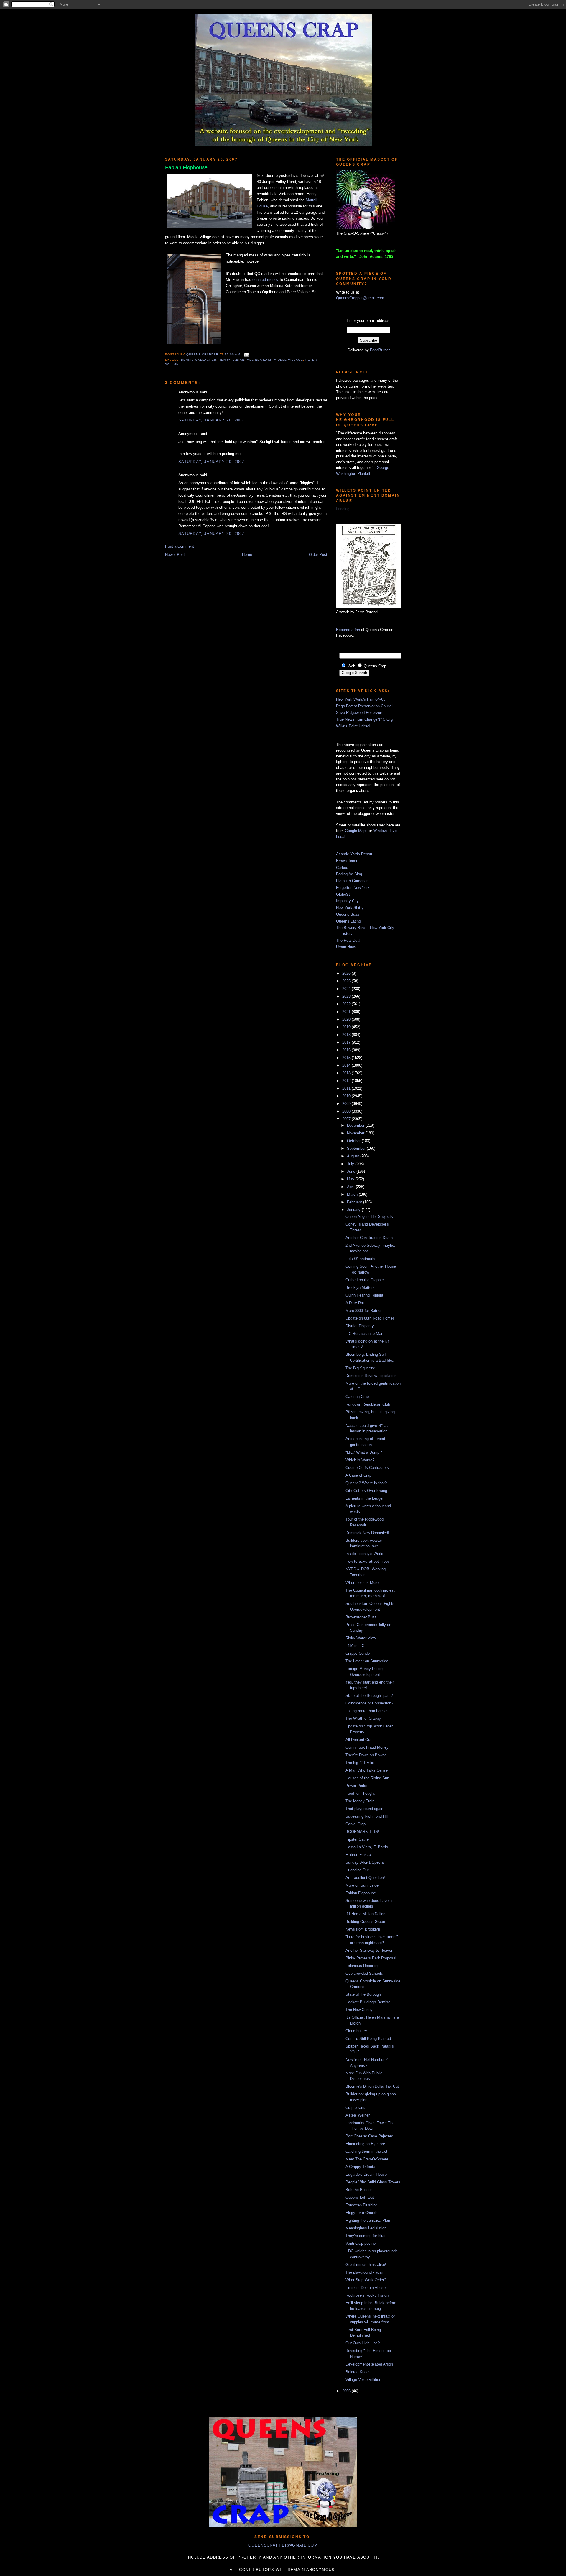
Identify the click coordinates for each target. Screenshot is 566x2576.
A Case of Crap (358, 1475)
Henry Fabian (231, 360)
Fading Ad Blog (349, 874)
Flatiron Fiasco (358, 1855)
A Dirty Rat (355, 1303)
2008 (347, 1111)
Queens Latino (348, 921)
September (357, 1148)
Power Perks (356, 1786)
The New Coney (359, 2010)
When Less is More (362, 1583)
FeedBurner (380, 350)
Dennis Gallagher (199, 360)
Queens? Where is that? (366, 1483)
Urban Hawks (347, 947)
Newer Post (175, 555)
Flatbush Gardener (352, 881)
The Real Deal (348, 940)
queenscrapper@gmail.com (283, 2545)
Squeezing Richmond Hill (367, 1816)
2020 (347, 1019)
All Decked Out (358, 1740)
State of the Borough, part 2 (369, 1695)
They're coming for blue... (367, 2236)
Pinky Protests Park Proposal (371, 1958)
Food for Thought (360, 1793)
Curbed (342, 868)
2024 (347, 989)
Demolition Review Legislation (371, 1376)
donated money (265, 280)
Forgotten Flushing (361, 2205)
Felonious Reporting (362, 1966)
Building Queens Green (365, 1922)
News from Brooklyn (363, 1929)
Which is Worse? (360, 1460)
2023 (347, 996)
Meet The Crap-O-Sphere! (367, 2159)
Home (247, 555)
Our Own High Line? (363, 2343)
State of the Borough (363, 1994)
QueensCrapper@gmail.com (360, 298)
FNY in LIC (355, 1646)
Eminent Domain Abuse (366, 2288)
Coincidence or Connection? (369, 1703)
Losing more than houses (367, 1711)
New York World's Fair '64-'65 (361, 699)
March (353, 1194)
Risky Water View (361, 1638)
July (351, 1164)
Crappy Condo (358, 1653)
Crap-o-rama (356, 2108)
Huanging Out (357, 1870)
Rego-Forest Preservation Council (365, 706)
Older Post (318, 555)
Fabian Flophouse (361, 1893)
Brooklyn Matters (360, 1288)
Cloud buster (356, 2031)
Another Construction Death (369, 1238)
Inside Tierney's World (364, 1554)
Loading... (344, 509)
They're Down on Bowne (366, 1755)
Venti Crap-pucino (361, 2243)
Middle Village (288, 360)
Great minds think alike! (366, 2265)
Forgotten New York (353, 888)
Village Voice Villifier (363, 2380)
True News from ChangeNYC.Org (364, 719)
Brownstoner (347, 861)
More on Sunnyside (362, 1885)
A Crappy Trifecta (360, 2167)
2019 (347, 1027)
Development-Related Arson (369, 2364)
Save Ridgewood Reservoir (359, 713)
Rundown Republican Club (368, 1404)
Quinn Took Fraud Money (367, 1747)
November (356, 1133)
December (356, 1125)
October (354, 1141)
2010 (347, 1096)
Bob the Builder (359, 2190)
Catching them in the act (366, 2151)
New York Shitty (350, 908)
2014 (347, 1065)
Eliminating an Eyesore (365, 2144)
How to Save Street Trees (368, 1561)
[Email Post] (246, 354)
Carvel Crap (356, 1824)
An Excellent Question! (365, 1878)
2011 (347, 1088)
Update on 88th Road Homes (370, 1318)
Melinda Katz (259, 360)
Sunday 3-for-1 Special (365, 1862)
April (351, 1187)
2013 (347, 1073)
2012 (347, 1081)
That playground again (364, 1809)
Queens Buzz (348, 914)
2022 (347, 1004)
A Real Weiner (358, 2115)
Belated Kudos (358, 2372)
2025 (347, 981)
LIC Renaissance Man (364, 1334)
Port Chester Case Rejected (369, 2136)
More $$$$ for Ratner (363, 1311)
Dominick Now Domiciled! (367, 1533)
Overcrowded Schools (364, 1973)
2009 (347, 1104)
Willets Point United (353, 726)
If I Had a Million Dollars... (368, 1914)
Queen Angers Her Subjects (369, 1217)
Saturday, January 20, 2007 (211, 420)
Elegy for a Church (361, 2213)
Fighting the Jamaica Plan (368, 2220)
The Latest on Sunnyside (367, 1661)
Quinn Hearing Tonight (364, 1295)
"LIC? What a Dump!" (364, 1452)
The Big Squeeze (360, 1368)
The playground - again (365, 2272)
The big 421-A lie (360, 1763)
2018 (347, 1035)
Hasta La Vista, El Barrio (367, 1847)
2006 (347, 2391)
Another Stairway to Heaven (369, 1950)
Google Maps (356, 831)
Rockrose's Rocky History (368, 2295)
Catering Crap (357, 1397)
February (355, 1202)
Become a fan (348, 630)
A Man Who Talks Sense (367, 1770)
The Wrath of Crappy (363, 1718)
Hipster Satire (357, 1839)
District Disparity (360, 1326)
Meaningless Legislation (366, 2228)
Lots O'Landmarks (361, 1259)
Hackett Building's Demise (368, 2002)
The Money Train (360, 1801)
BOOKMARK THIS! (362, 1832)
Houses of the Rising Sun (367, 1778)
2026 (347, 973)
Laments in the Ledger (365, 1498)
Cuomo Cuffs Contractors (367, 1468)
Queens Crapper (203, 354)
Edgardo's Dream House (366, 2174)
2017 (347, 1042)
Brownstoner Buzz (361, 1617)
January (354, 1210)
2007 (347, 1119)
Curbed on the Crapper (365, 1280)
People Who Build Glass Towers (373, 2182)
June (352, 1171)
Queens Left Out (360, 2197)
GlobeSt (343, 894)
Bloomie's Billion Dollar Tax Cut (372, 2086)
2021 (347, 1012)
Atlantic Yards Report (354, 854)
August (354, 1156)
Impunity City (347, 901)
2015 (347, 1058)
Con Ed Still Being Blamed (368, 2039)
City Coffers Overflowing (366, 1491)
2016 (347, 1050)
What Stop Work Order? (366, 2280)
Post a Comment (180, 546)
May (351, 1179)
